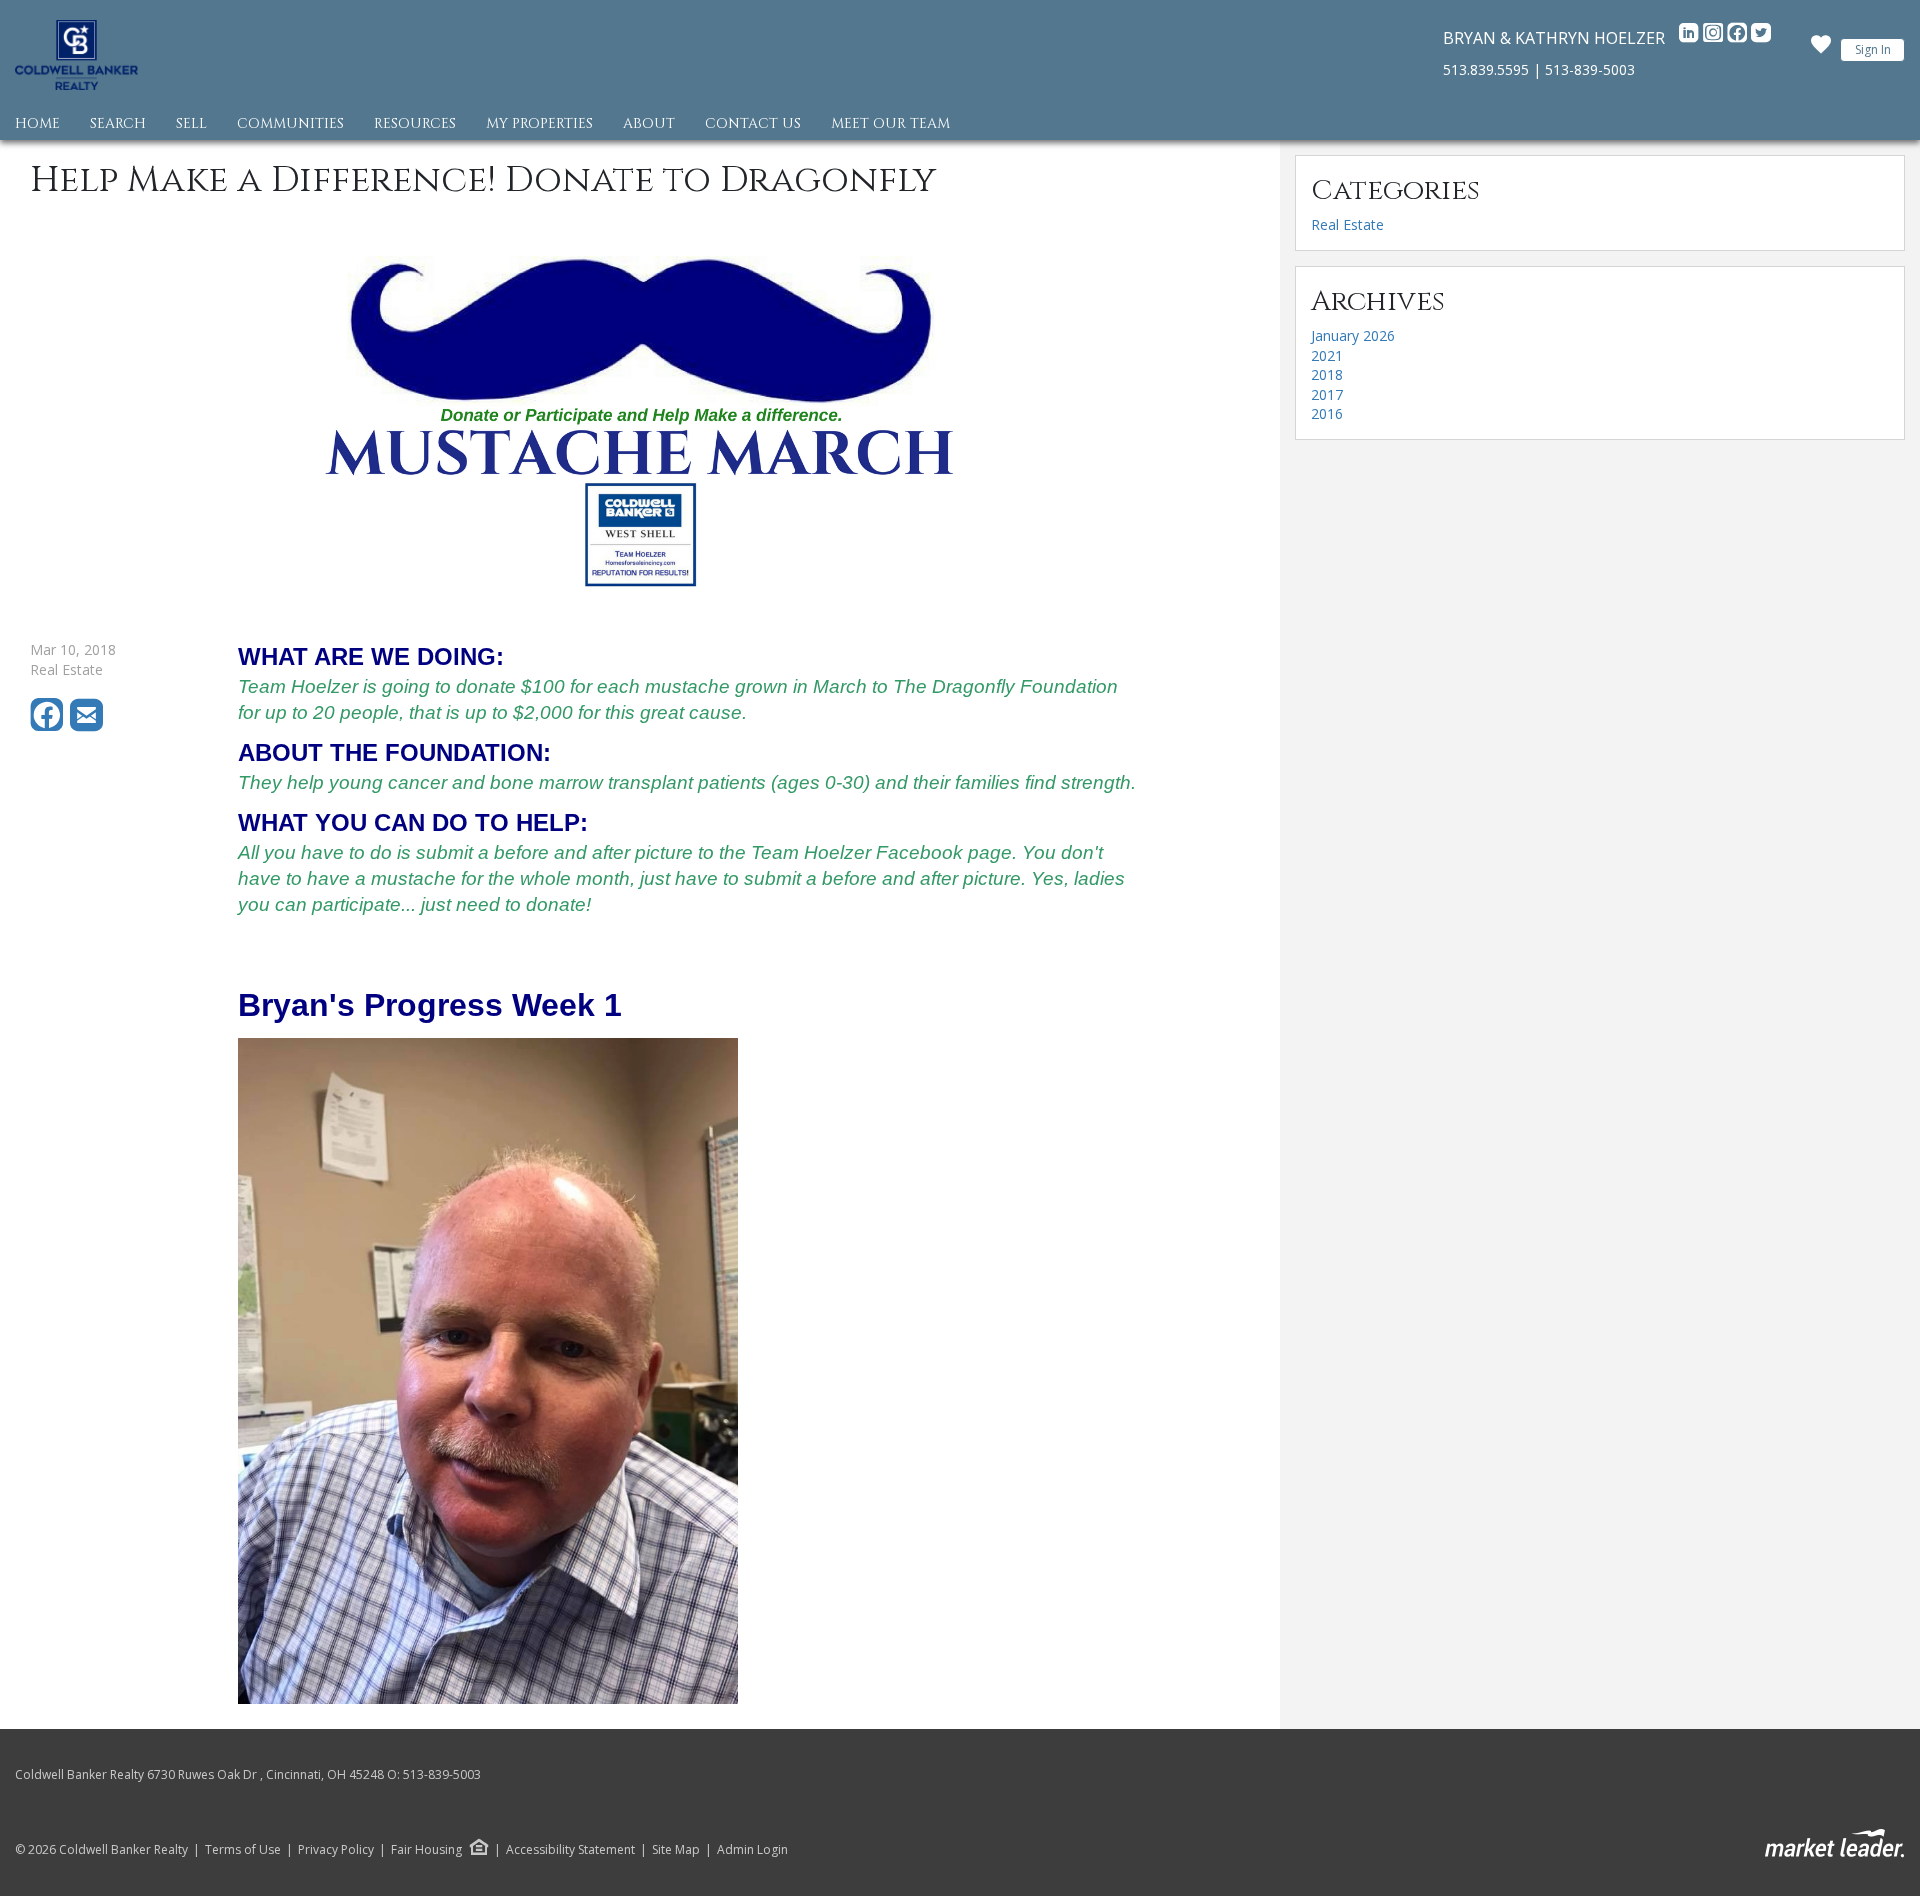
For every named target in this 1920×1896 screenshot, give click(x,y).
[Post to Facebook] (50, 726)
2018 (1327, 374)
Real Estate (1347, 224)
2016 (1327, 413)
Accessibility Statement (570, 1850)
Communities (290, 123)
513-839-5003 (442, 1774)
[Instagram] (1715, 38)
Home (37, 123)
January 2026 (1353, 335)
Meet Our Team (890, 123)
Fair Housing (426, 1849)
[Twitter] (1761, 38)
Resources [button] (415, 123)
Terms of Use (243, 1850)
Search (118, 123)
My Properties (539, 123)
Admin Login (752, 1850)
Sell (191, 123)
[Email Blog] (88, 726)
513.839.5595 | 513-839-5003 (1539, 69)
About (649, 123)
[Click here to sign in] (1821, 50)
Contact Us (753, 123)
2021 (1327, 355)
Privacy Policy (336, 1850)
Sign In (1873, 49)
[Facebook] (1739, 38)
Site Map (676, 1850)
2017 (1327, 394)
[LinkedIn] (1691, 38)
